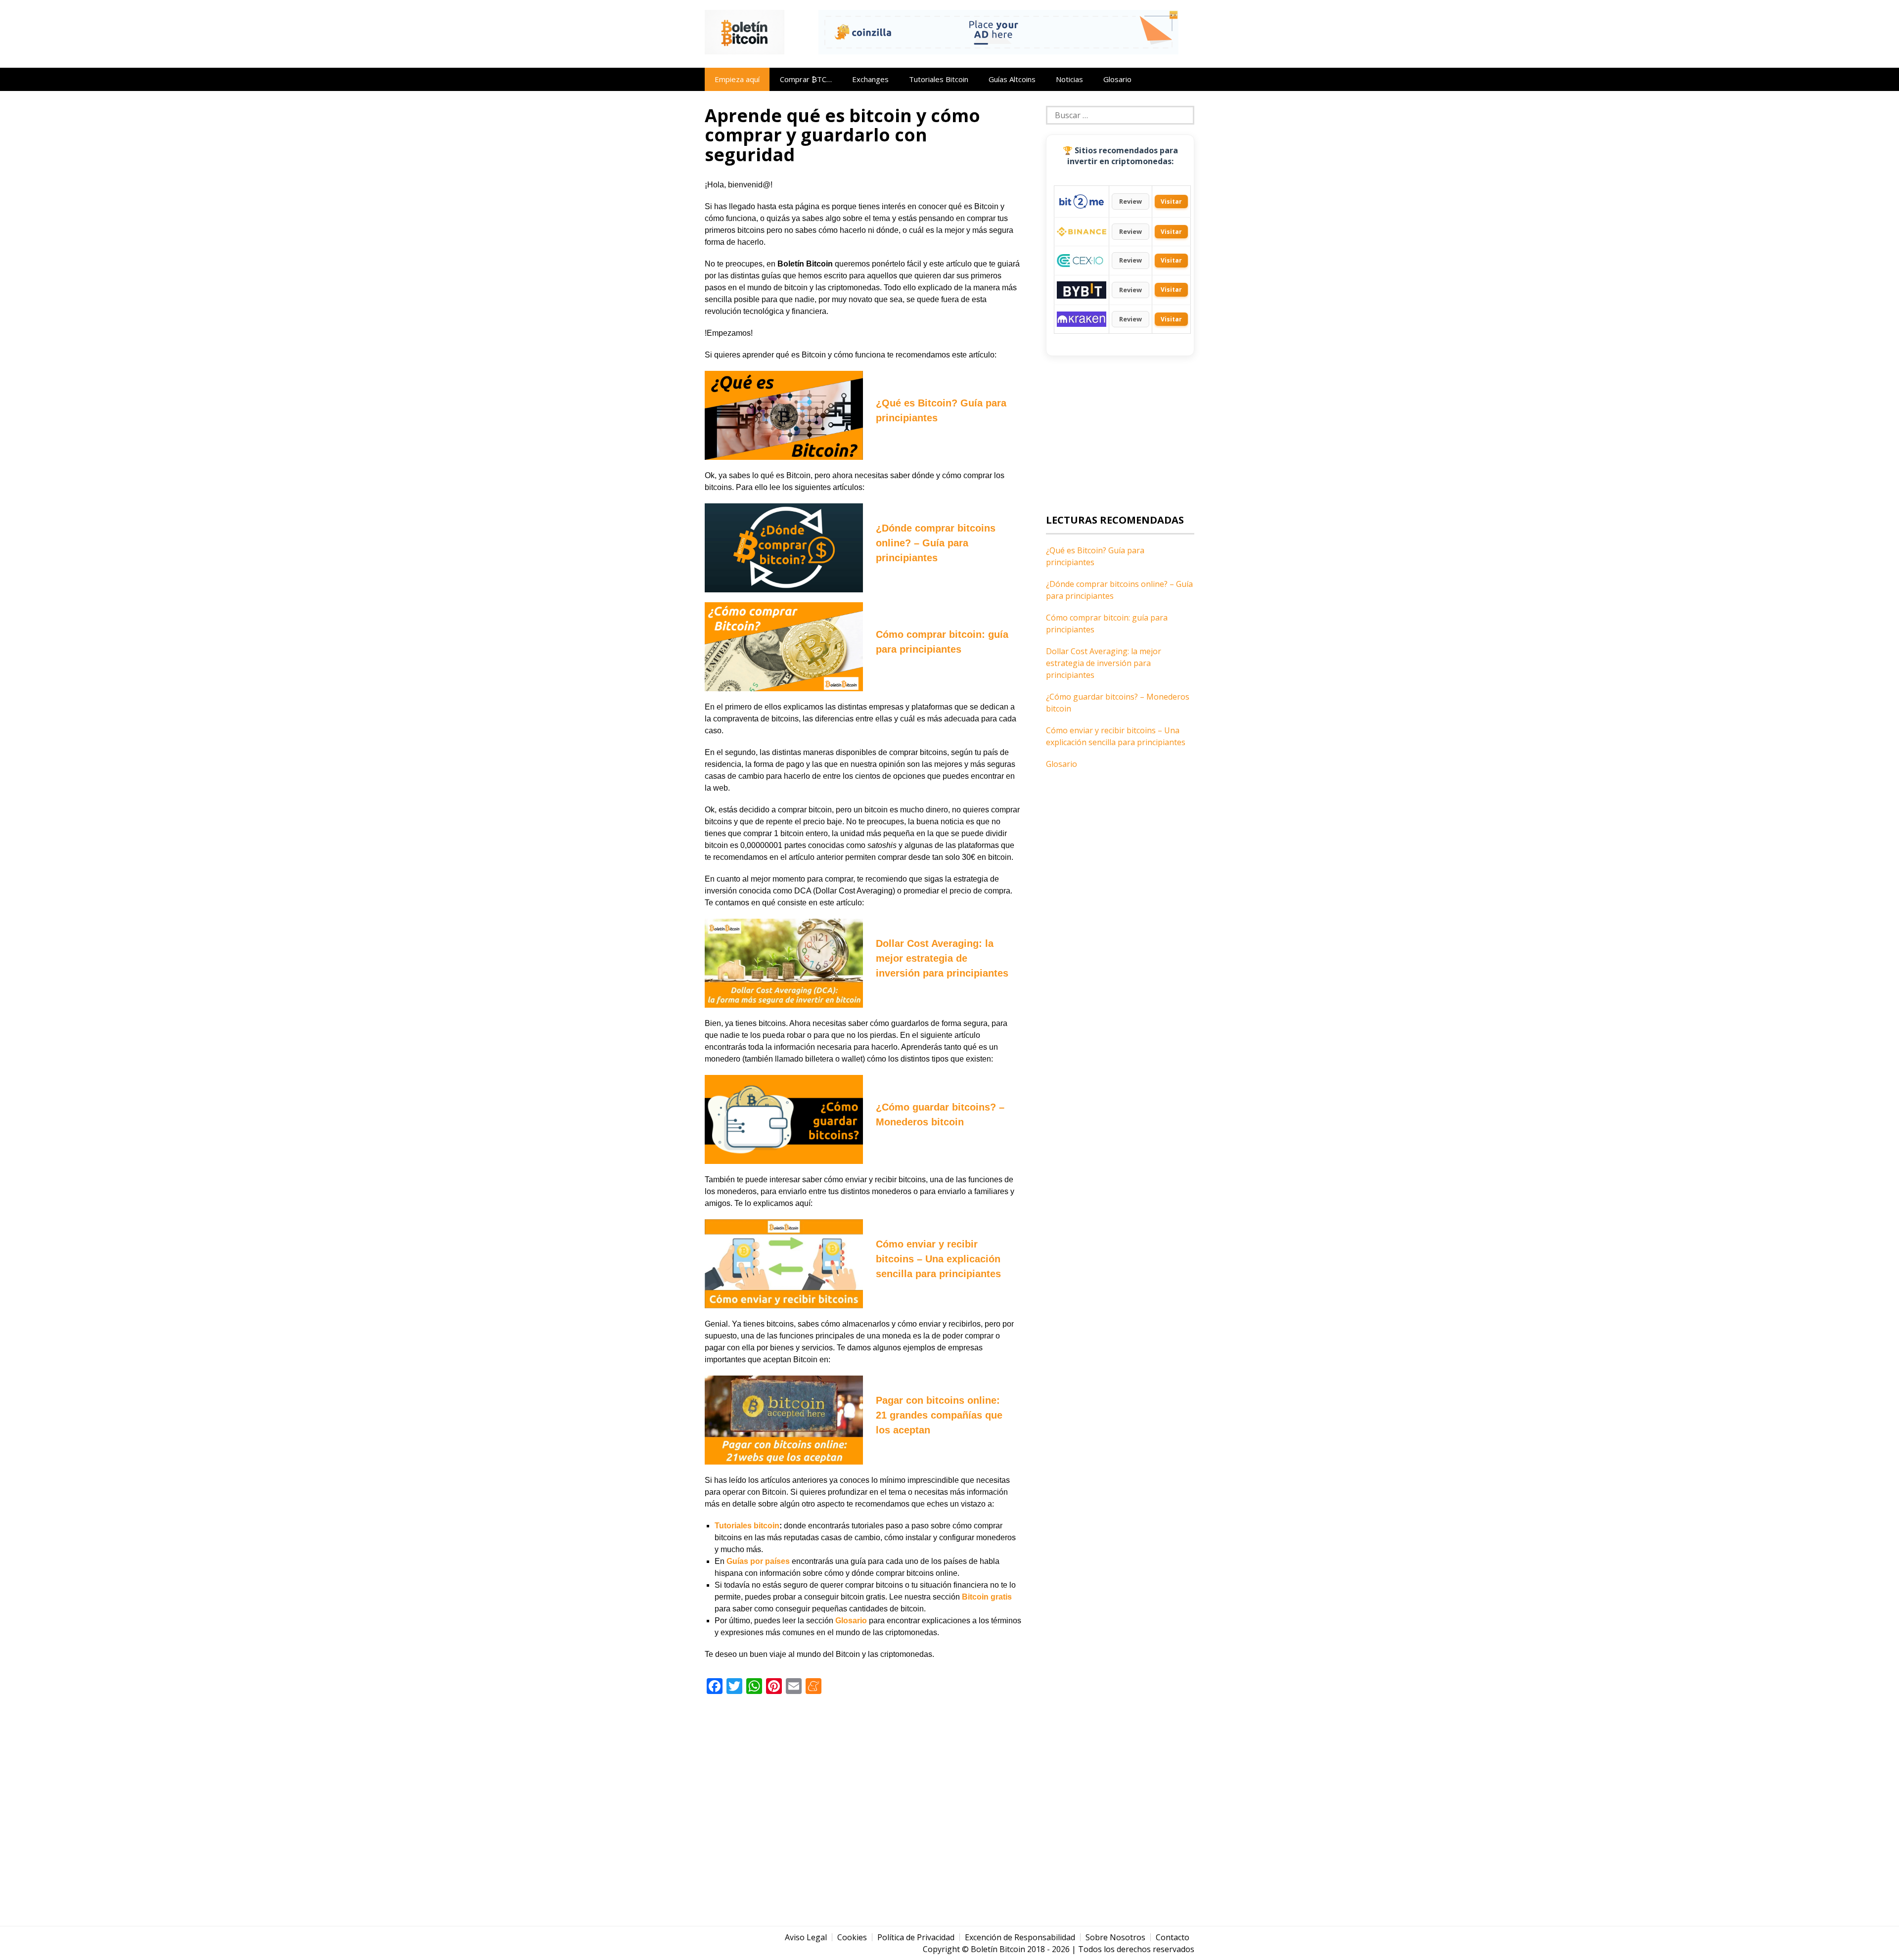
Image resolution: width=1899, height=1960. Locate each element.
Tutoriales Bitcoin (939, 79)
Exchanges (870, 79)
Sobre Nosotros (1115, 1937)
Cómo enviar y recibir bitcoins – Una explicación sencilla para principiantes (938, 1259)
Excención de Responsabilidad (1020, 1937)
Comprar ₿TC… (806, 79)
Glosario (1117, 79)
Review (1130, 201)
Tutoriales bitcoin (747, 1526)
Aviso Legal (806, 1937)
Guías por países (758, 1561)
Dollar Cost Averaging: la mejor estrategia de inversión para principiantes (942, 958)
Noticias (1069, 79)
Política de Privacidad (916, 1937)
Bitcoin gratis (987, 1597)
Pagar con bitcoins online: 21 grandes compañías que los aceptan (939, 1415)
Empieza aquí (737, 79)
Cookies (852, 1937)
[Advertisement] (863, 1799)
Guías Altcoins (1012, 79)
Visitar (1171, 201)
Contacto (1173, 1937)
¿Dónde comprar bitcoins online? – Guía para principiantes (936, 543)
